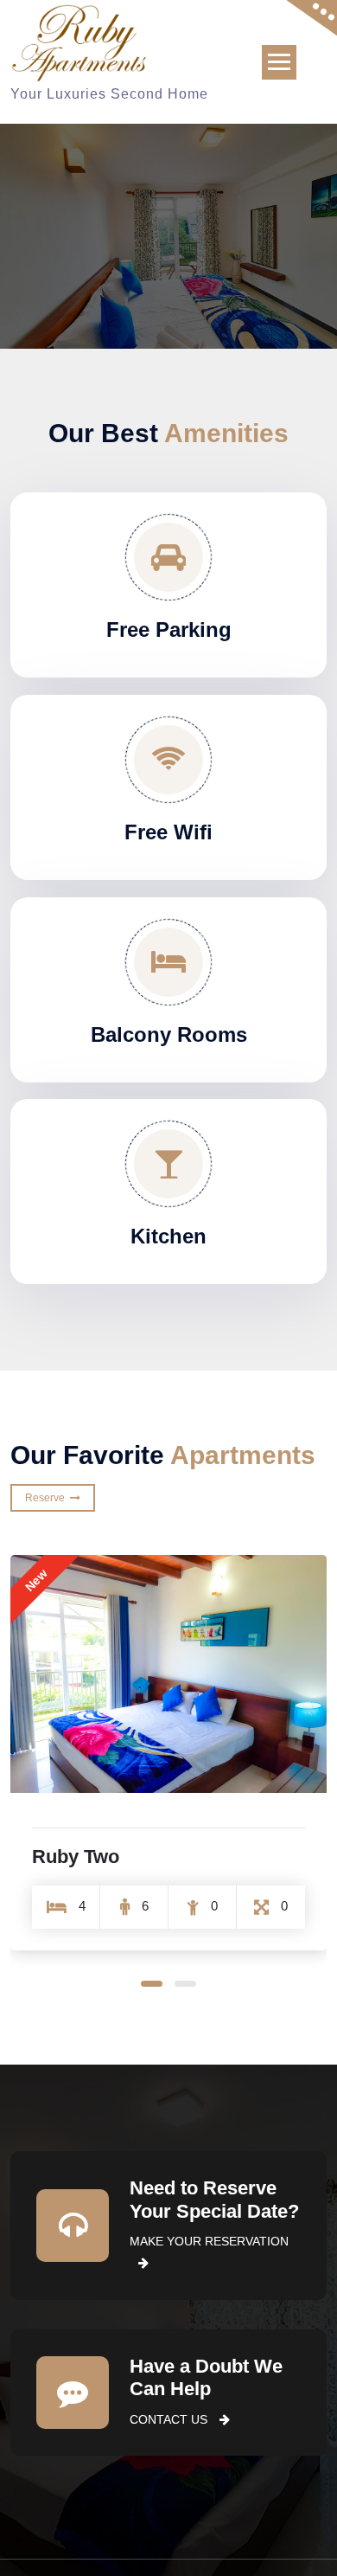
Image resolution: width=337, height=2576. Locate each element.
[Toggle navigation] (279, 62)
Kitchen (168, 1236)
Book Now (279, 261)
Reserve (48, 1498)
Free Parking (169, 630)
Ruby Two (76, 1857)
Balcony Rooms (169, 1034)
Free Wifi (168, 832)
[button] (152, 1984)
